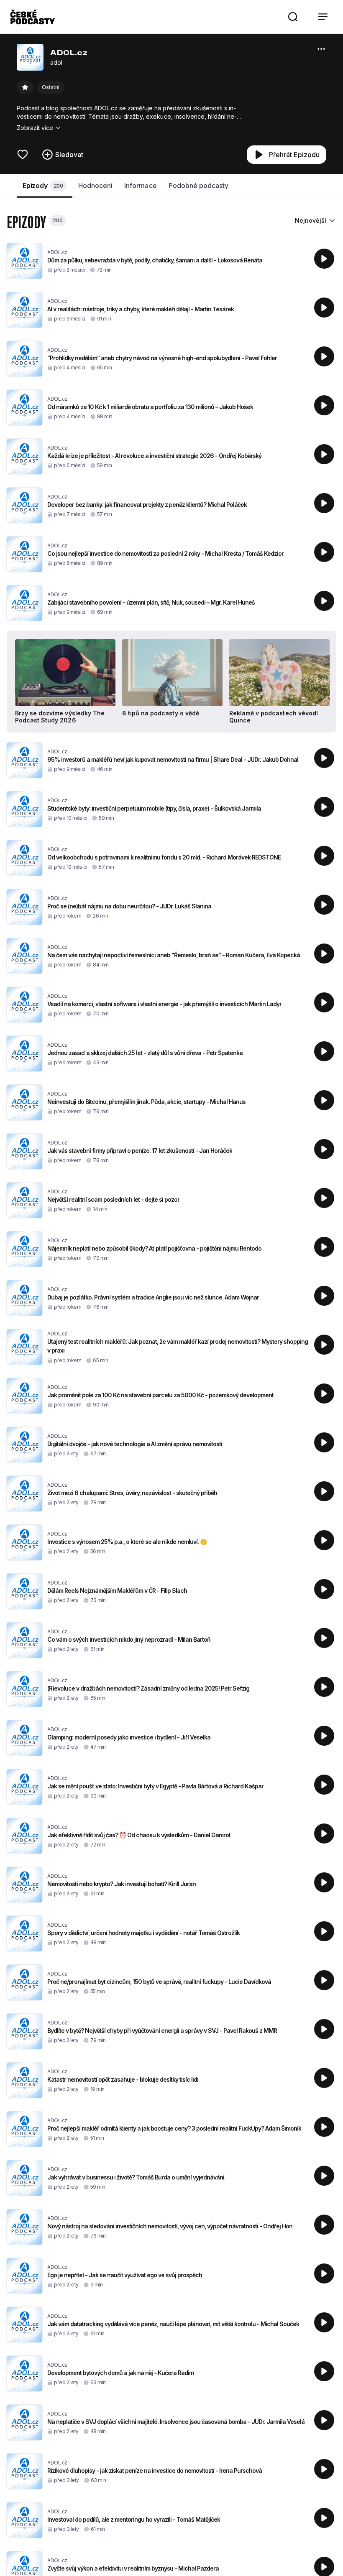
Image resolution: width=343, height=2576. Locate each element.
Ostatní (51, 87)
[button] (293, 17)
